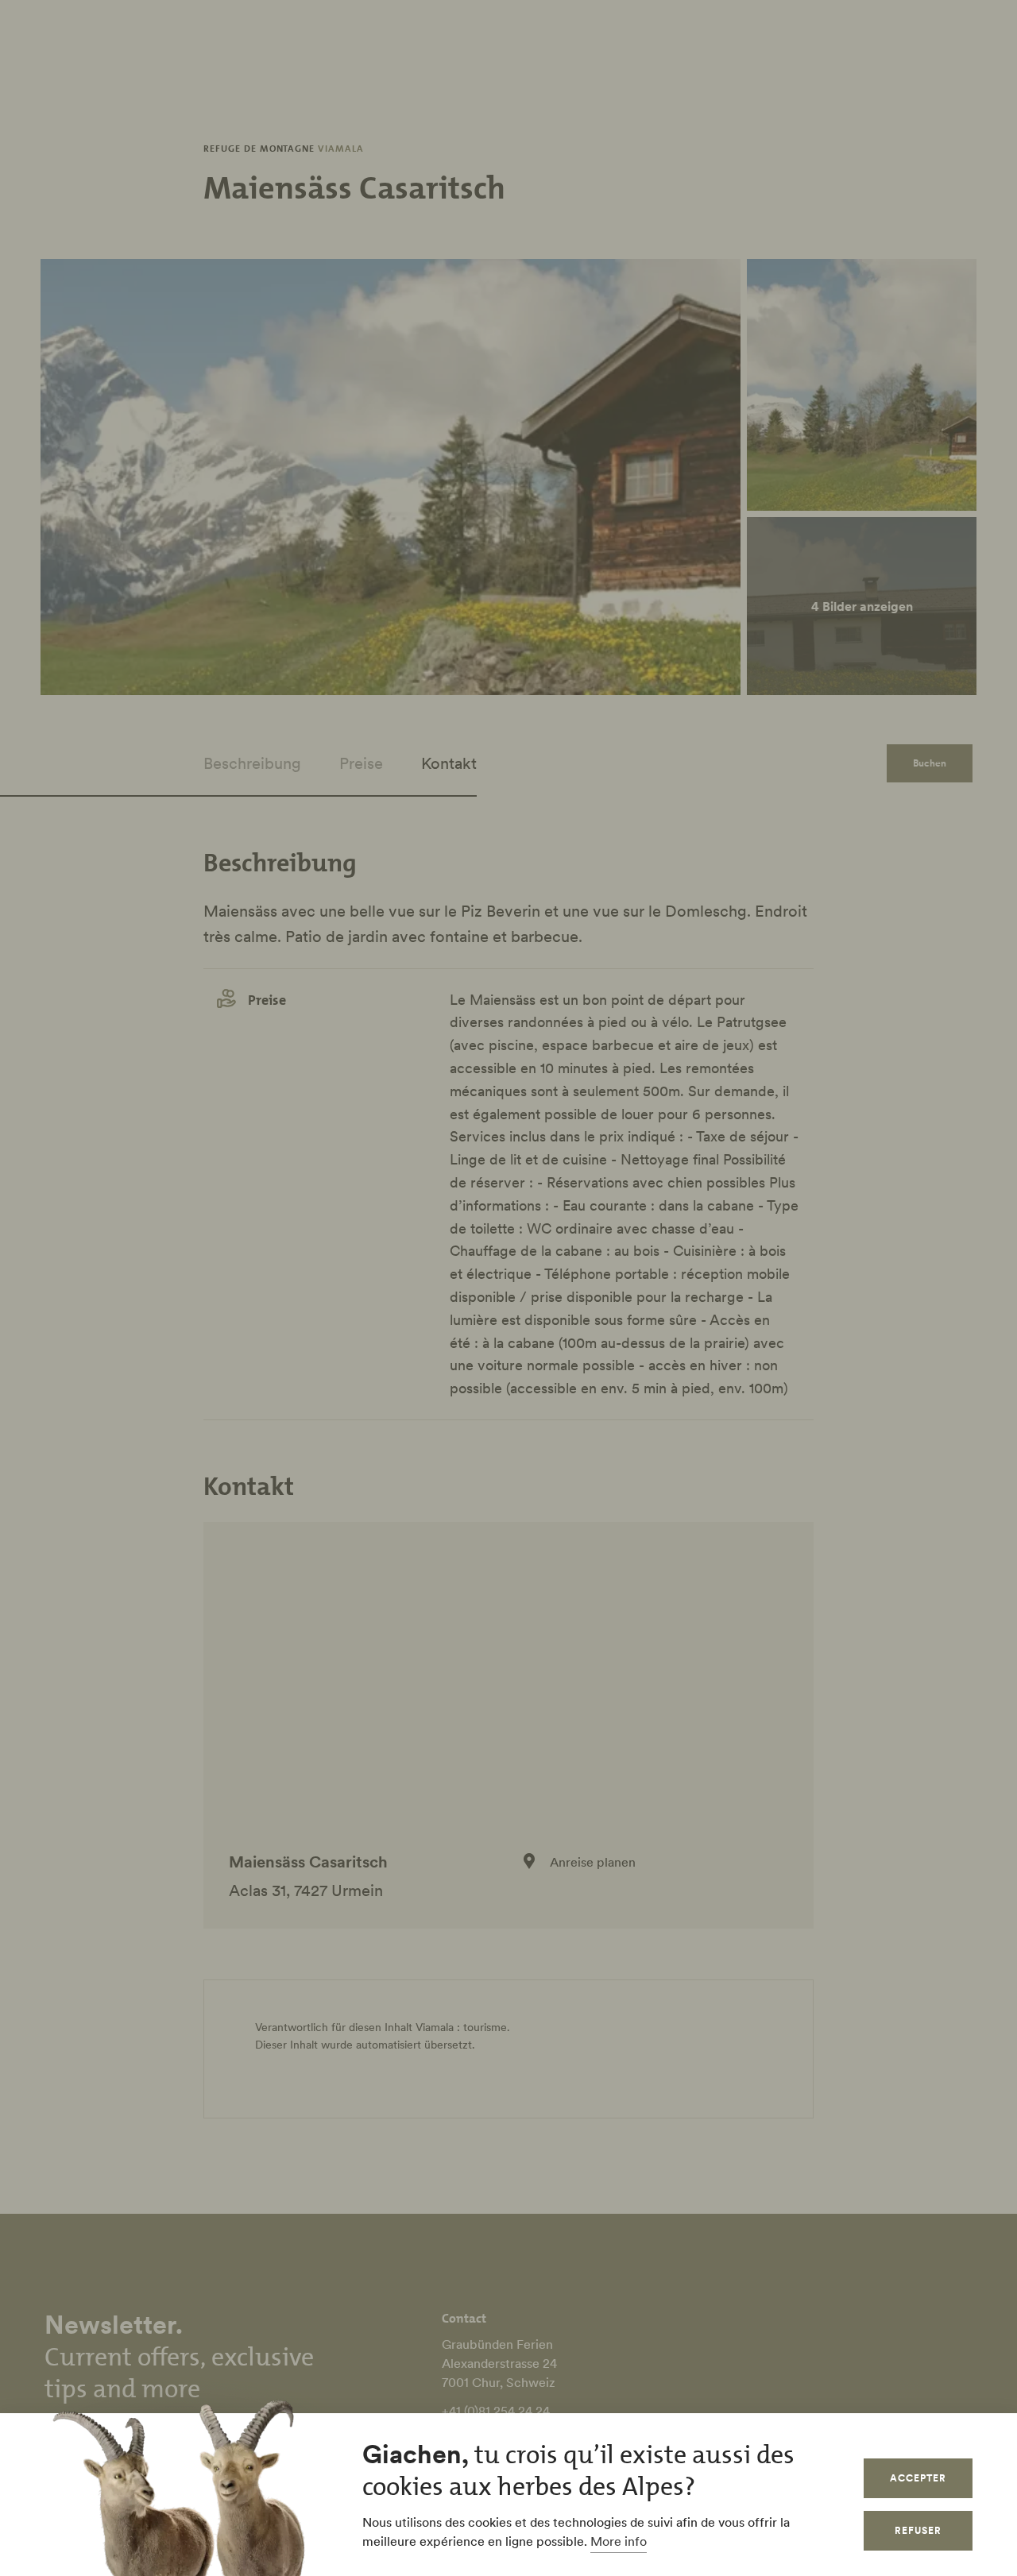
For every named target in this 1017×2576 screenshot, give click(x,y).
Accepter (918, 2478)
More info (619, 2541)
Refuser (918, 2530)
